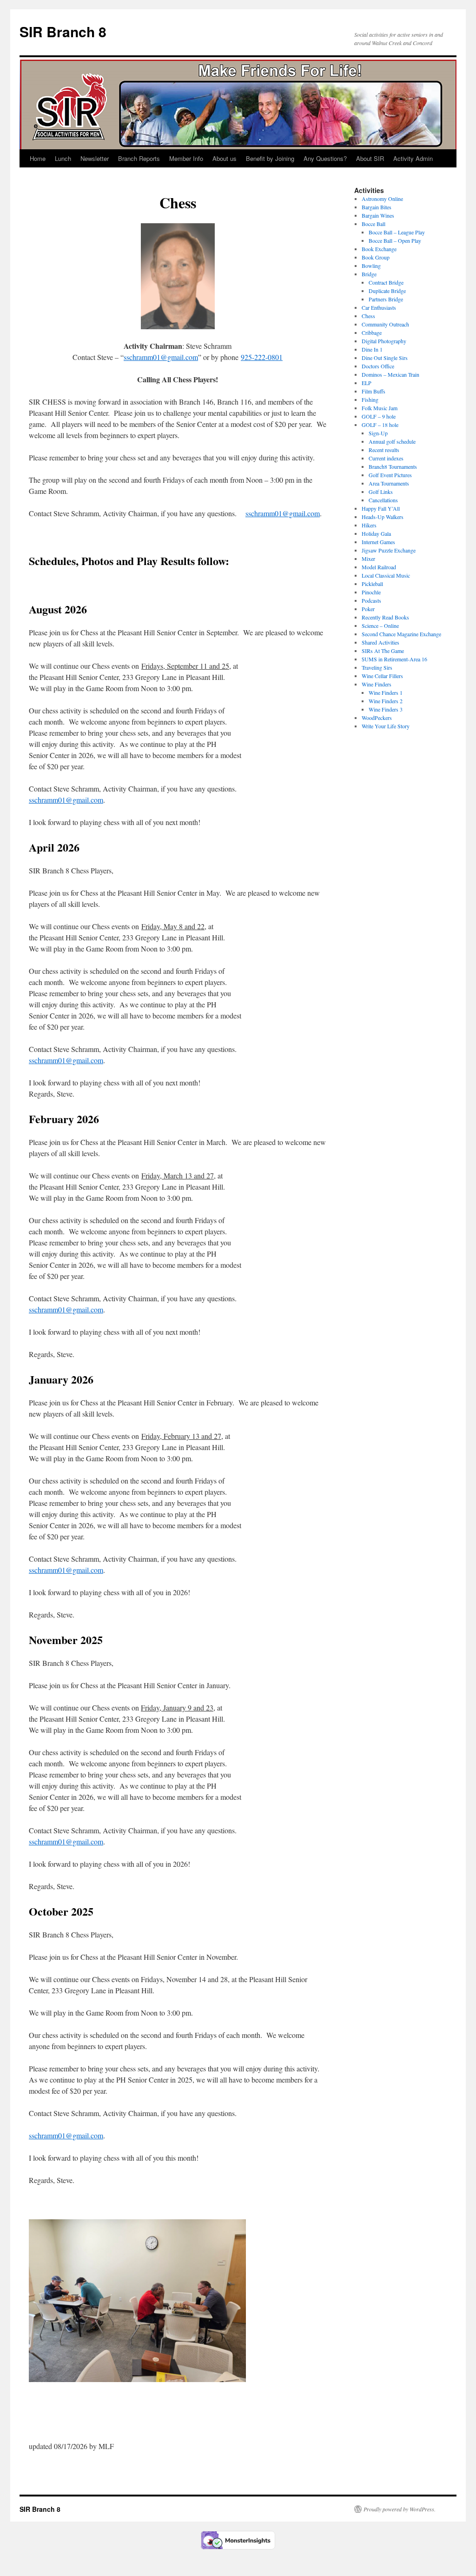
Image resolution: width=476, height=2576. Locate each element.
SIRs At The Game (383, 651)
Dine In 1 (372, 349)
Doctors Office (378, 366)
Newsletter (95, 158)
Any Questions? (325, 158)
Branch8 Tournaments (393, 466)
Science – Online (380, 626)
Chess (368, 316)
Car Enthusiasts (379, 307)
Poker (368, 609)
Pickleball (372, 584)
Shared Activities (380, 642)
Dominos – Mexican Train (390, 374)
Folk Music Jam (380, 408)
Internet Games (378, 542)
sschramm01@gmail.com (161, 357)
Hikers (369, 525)
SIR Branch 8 (63, 31)
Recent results (384, 450)
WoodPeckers (377, 718)
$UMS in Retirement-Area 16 (394, 659)
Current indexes (386, 458)
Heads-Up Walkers (383, 517)
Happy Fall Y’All (381, 508)
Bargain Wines (378, 215)
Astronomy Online (382, 199)
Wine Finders (377, 684)
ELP (367, 383)
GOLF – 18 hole (380, 425)
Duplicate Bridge (387, 291)
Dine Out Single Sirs (385, 358)
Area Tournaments (389, 483)
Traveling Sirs (377, 667)
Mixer (368, 559)
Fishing (370, 399)
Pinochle (371, 592)
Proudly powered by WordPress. (400, 2509)
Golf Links (381, 492)
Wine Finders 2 (386, 701)
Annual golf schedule (392, 441)
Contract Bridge (386, 282)
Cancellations (383, 500)
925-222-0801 (262, 357)
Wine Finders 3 (386, 709)
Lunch (63, 158)
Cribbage (372, 333)
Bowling (371, 266)
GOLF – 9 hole (379, 416)
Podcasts (371, 600)
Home (38, 158)
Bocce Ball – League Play (397, 232)
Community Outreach (385, 324)
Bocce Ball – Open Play (396, 240)
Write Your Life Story (386, 726)
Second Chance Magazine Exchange (401, 634)
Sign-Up (378, 433)
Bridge (369, 274)
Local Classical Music (386, 575)
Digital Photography (384, 341)
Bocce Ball (374, 224)
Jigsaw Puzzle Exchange (389, 550)
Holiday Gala (376, 533)
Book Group (376, 257)
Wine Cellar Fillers (382, 676)
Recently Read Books (385, 617)
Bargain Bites (377, 207)
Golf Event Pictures (390, 475)
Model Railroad (379, 567)
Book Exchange (379, 249)
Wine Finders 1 (386, 692)
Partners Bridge (386, 299)
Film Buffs (374, 391)
